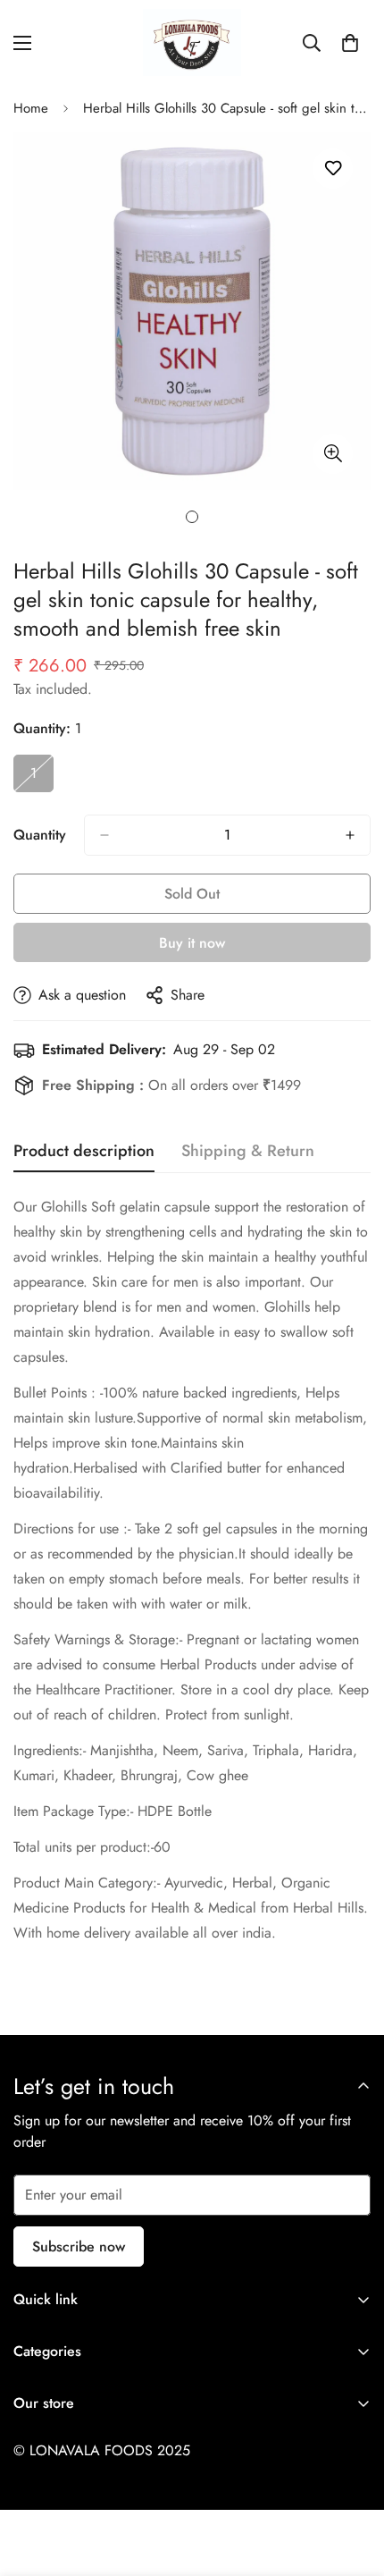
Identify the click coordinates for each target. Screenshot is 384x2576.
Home (31, 108)
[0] (350, 43)
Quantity (40, 835)
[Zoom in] (333, 454)
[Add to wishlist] (333, 169)
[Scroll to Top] (352, 2481)
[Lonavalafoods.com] (192, 42)
